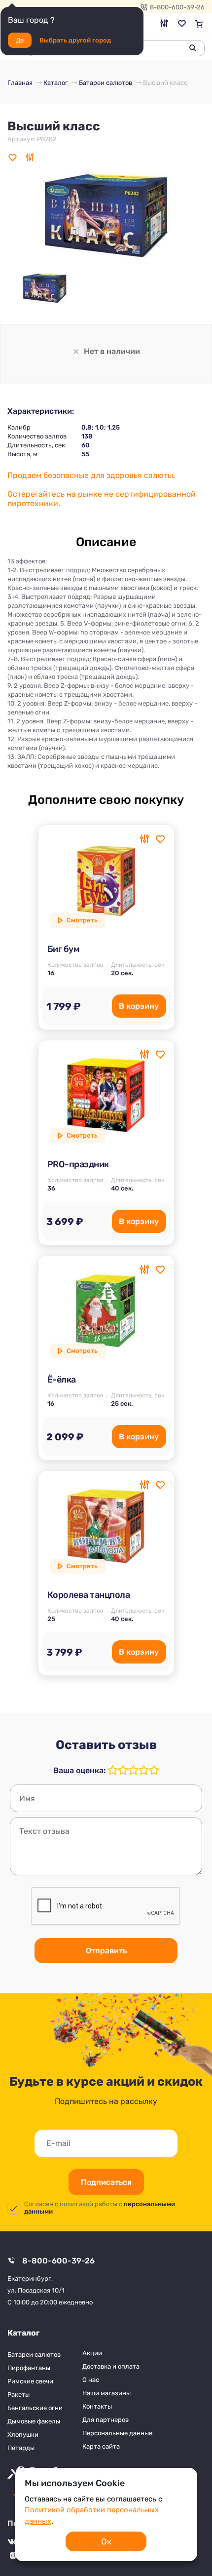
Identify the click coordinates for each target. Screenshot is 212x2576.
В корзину (139, 1006)
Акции (92, 2353)
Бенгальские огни (35, 2408)
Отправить (106, 1951)
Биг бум (64, 949)
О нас (91, 2380)
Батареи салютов (34, 2355)
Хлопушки (23, 2435)
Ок (106, 2541)
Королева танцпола (89, 1595)
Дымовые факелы (34, 2421)
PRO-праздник (78, 1164)
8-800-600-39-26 (177, 7)
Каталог (23, 2333)
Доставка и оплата (111, 2366)
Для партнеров (106, 2420)
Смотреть (82, 920)
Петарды (21, 2448)
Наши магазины (106, 2393)
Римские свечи (30, 2381)
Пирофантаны (29, 2368)
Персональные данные (117, 2433)
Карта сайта (101, 2446)
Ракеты (18, 2395)
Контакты (97, 2406)
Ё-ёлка (62, 1380)
